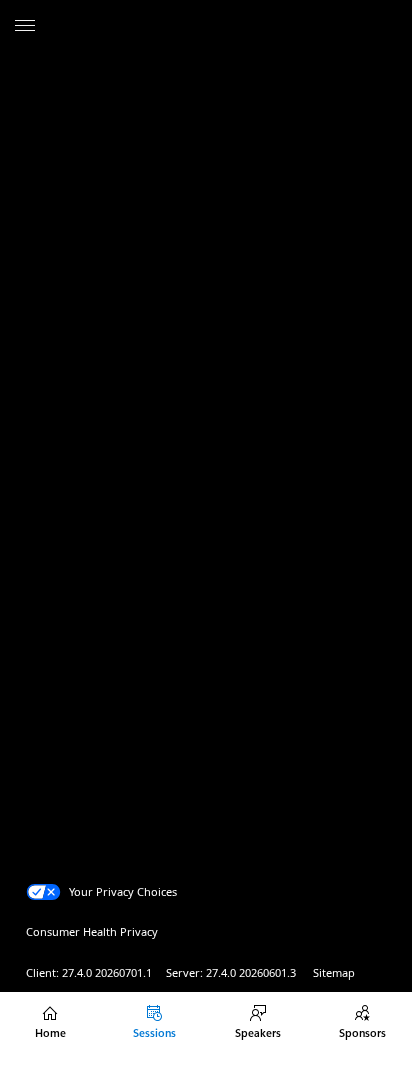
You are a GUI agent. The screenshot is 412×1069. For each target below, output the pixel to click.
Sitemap (334, 972)
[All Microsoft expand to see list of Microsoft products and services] (25, 27)
